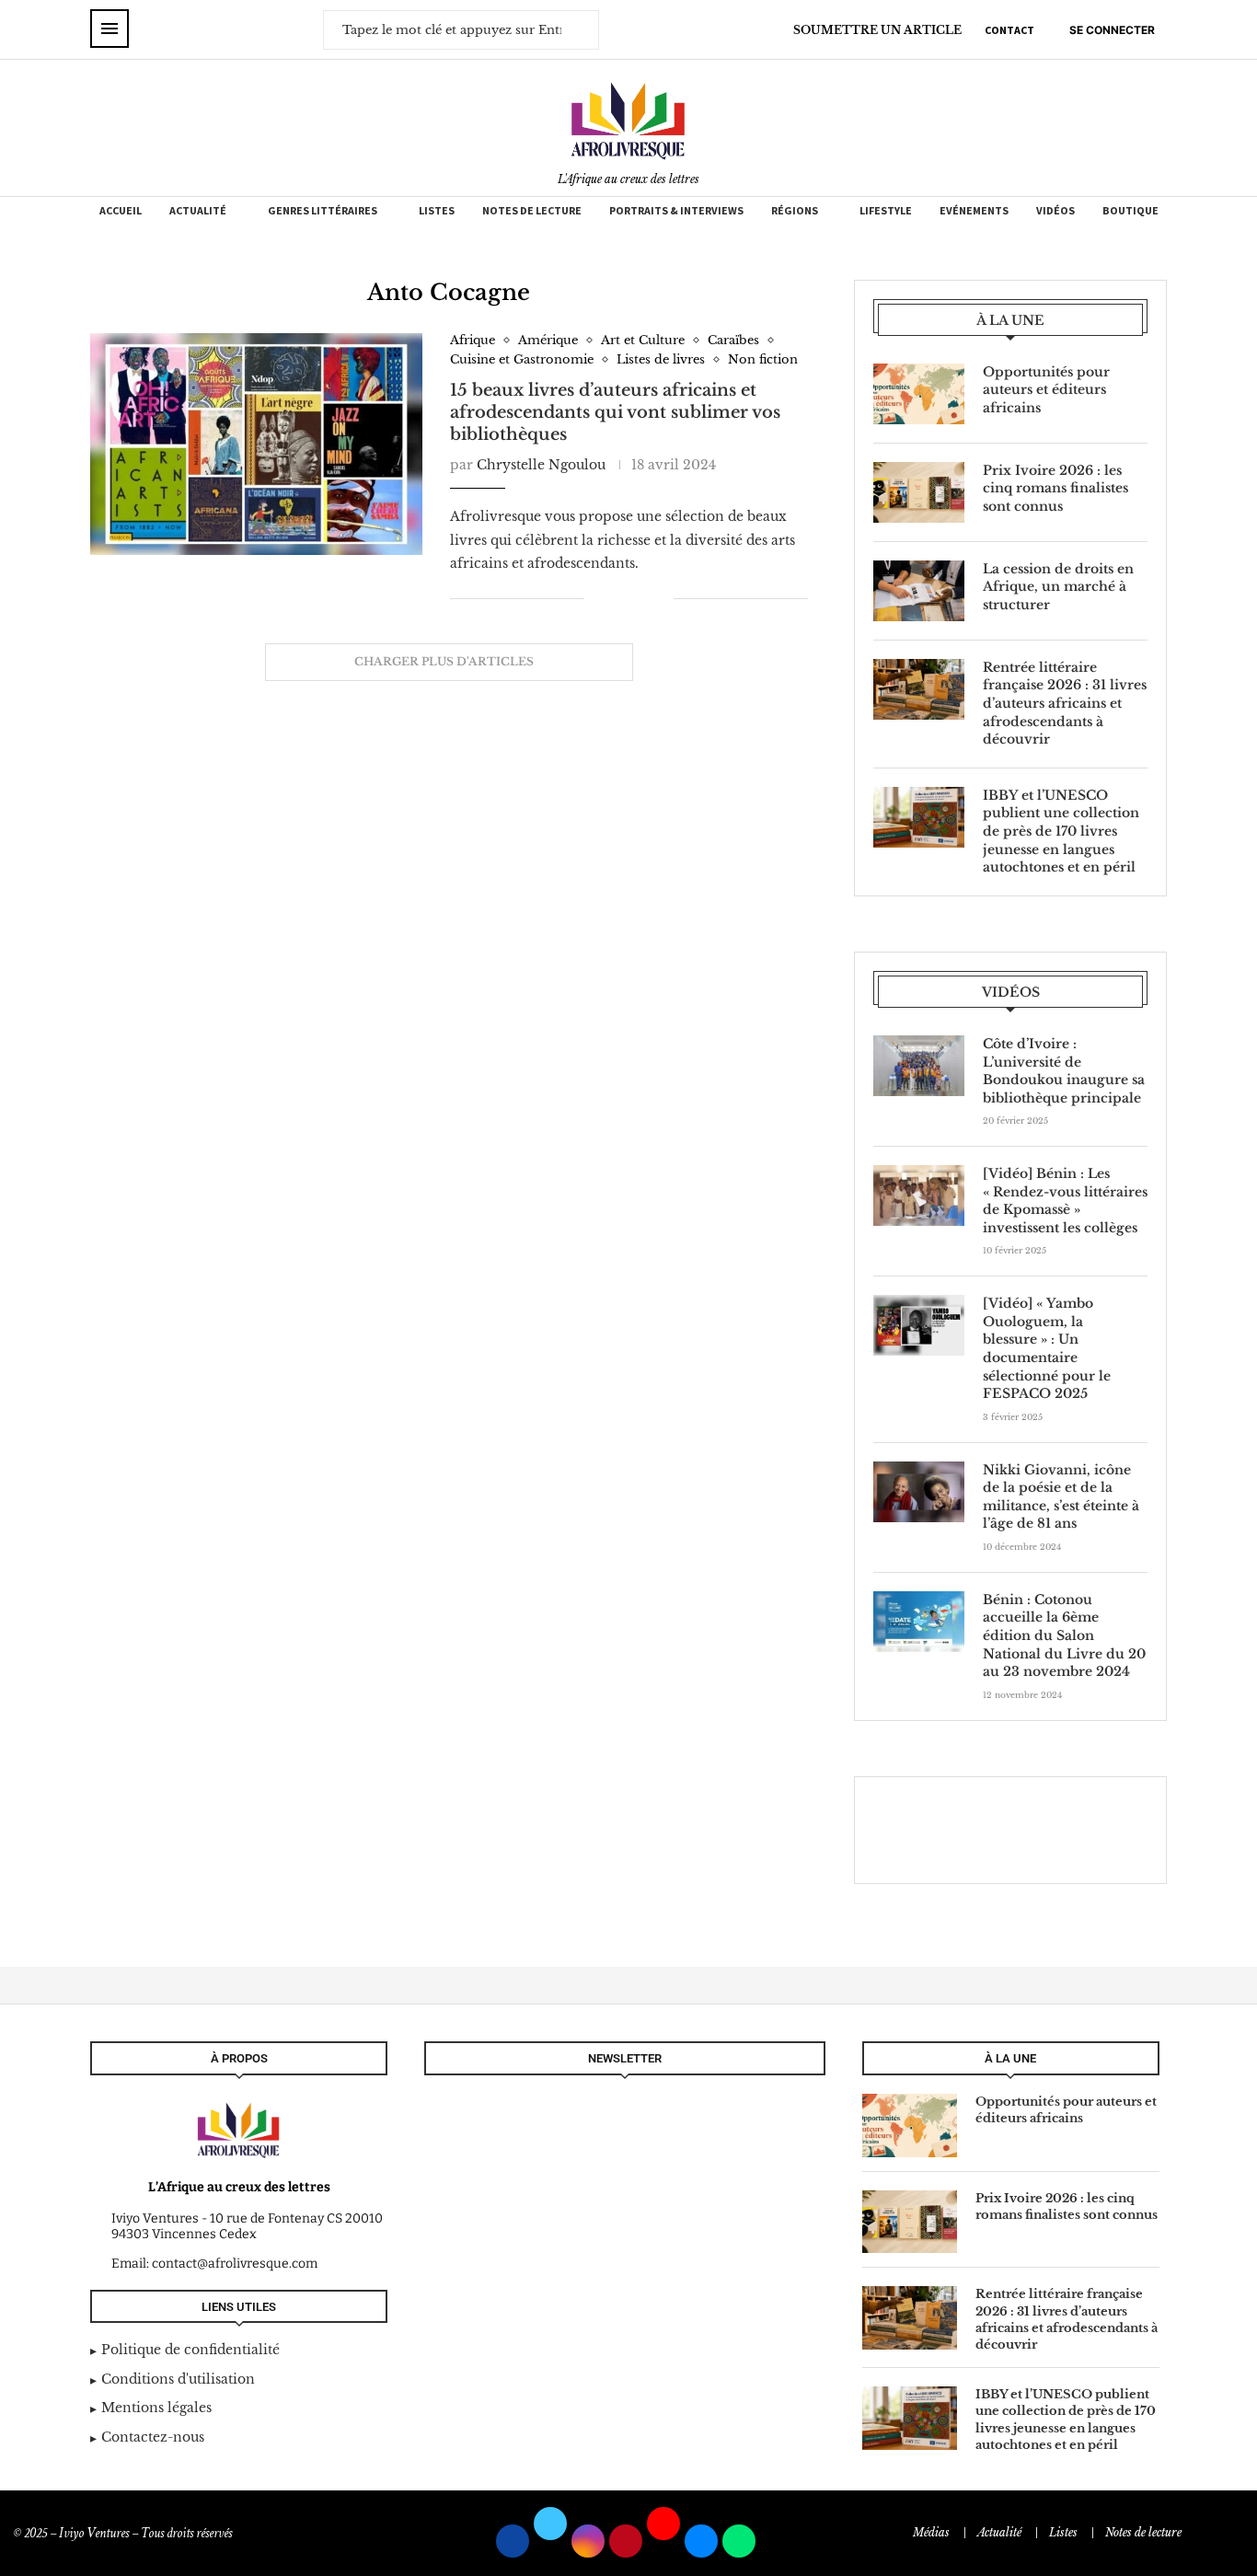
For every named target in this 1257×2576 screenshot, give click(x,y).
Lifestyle (886, 210)
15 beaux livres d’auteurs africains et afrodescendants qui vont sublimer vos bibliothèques (615, 413)
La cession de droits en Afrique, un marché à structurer (1058, 587)
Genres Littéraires (323, 210)
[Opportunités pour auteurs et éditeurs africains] (919, 394)
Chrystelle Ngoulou (541, 465)
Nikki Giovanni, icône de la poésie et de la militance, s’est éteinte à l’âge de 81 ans (1061, 1497)
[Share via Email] (659, 598)
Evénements (974, 210)
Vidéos (1055, 210)
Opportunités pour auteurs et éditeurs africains (1046, 390)
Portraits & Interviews (676, 210)
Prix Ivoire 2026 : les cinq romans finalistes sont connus (1055, 488)
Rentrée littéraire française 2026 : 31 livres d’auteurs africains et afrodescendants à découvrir (1065, 703)
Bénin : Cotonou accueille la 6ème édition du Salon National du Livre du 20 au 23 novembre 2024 (1064, 1635)
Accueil (121, 210)
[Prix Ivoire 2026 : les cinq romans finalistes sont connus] (919, 492)
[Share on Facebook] (611, 598)
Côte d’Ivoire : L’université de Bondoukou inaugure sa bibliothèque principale (1064, 1071)
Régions (795, 210)
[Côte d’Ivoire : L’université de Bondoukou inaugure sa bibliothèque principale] (919, 1066)
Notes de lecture (532, 210)
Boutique (1130, 210)
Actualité (198, 210)
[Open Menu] (110, 29)
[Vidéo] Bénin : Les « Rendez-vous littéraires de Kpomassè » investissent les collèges (1065, 1201)
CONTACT (1009, 30)
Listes (437, 210)
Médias (931, 2532)
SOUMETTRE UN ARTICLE (877, 30)
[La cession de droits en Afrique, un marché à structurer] (919, 591)
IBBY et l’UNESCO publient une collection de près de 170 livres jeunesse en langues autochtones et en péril (1061, 831)
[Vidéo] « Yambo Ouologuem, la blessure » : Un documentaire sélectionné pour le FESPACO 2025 (1047, 1348)
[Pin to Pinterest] (640, 598)
